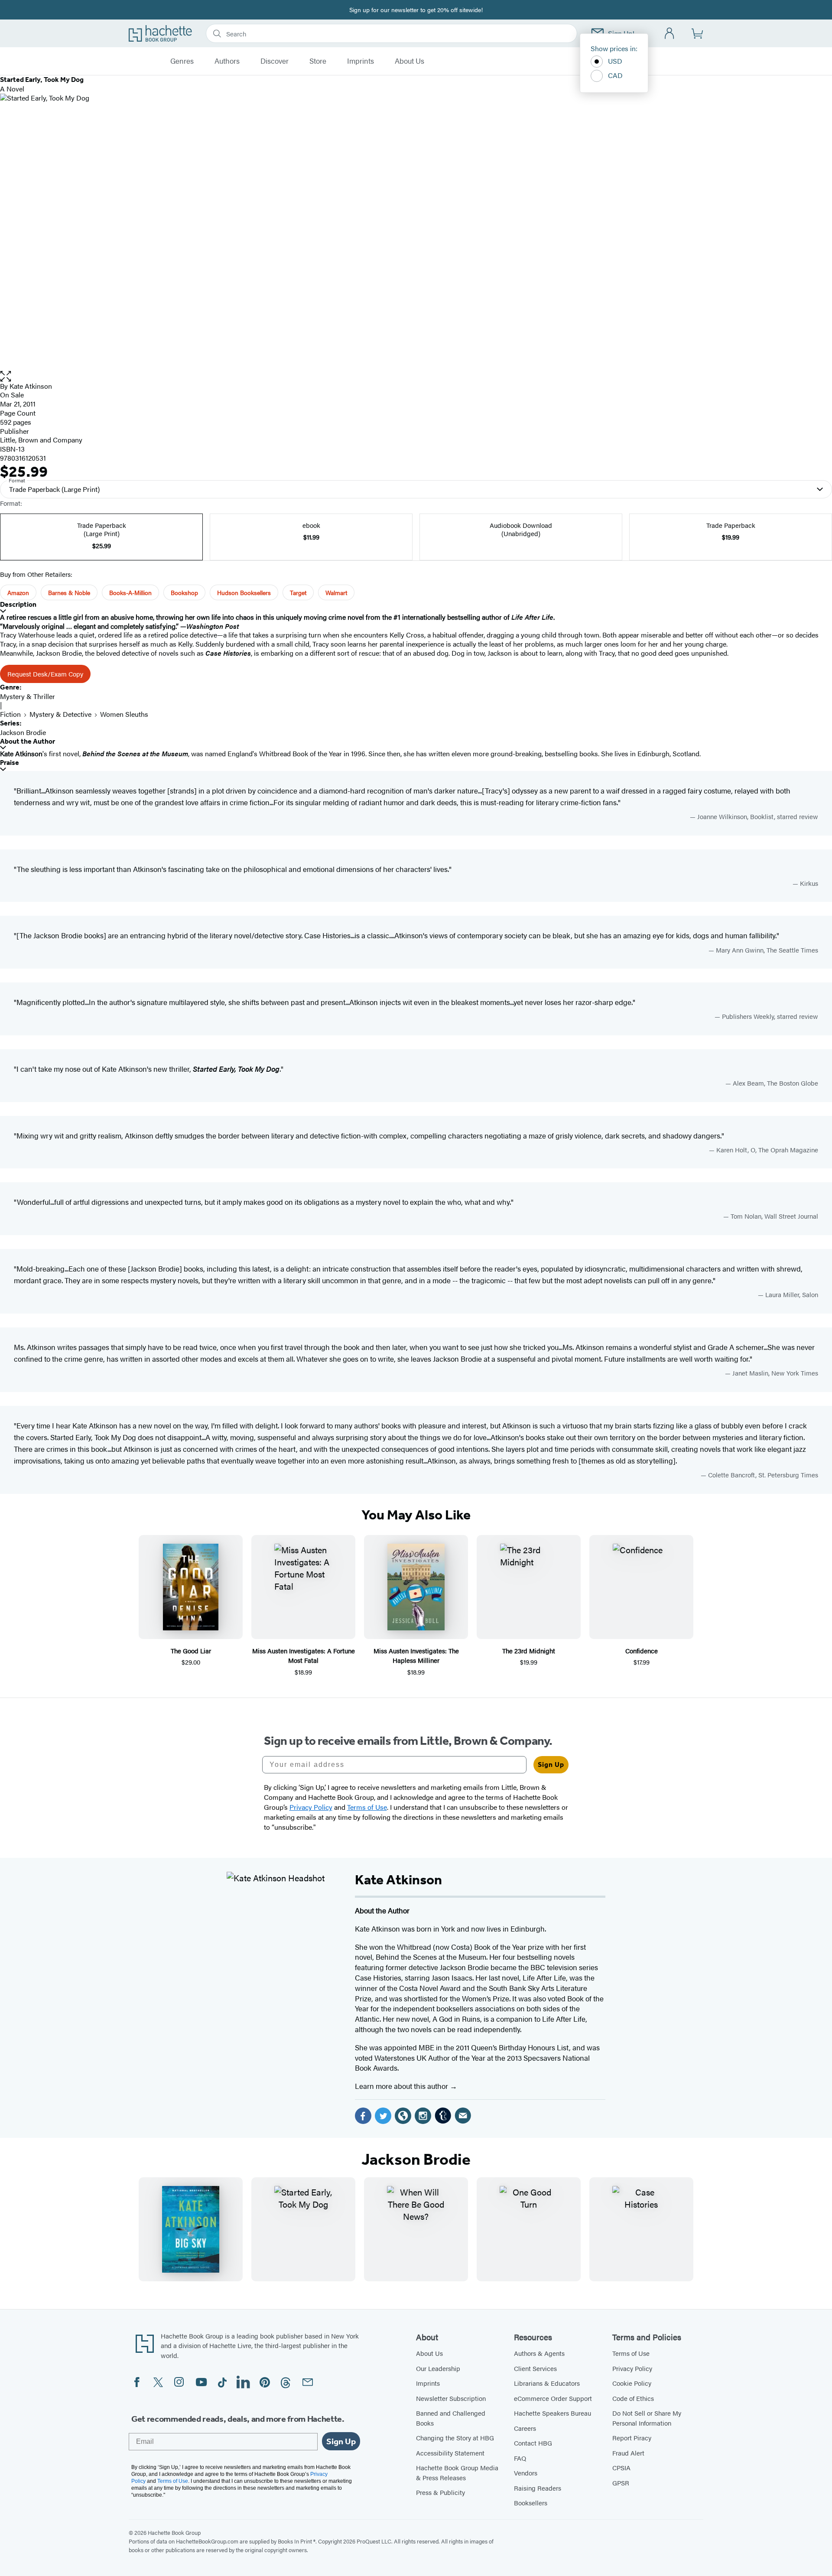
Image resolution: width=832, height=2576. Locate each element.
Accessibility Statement (450, 2453)
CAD (615, 75)
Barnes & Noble (69, 592)
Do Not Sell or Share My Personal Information (647, 2418)
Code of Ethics (633, 2398)
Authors (227, 61)
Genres (182, 61)
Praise (10, 763)
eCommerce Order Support (553, 2398)
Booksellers (531, 2503)
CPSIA (621, 2467)
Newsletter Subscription (451, 2398)
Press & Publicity (440, 2492)
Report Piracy (632, 2438)
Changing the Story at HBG (455, 2438)
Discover (275, 61)
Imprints (361, 61)
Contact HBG (533, 2443)
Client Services (535, 2368)
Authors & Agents (539, 2353)
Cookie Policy (632, 2383)
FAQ (520, 2458)
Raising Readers (538, 2488)
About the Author (28, 741)
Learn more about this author (402, 2086)
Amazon (18, 592)
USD (615, 61)
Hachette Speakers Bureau (552, 2413)
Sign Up (551, 1764)
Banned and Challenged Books (451, 2418)
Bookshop (184, 592)
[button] (416, 376)
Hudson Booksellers (244, 592)
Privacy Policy (632, 2368)
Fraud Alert (628, 2453)
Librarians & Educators (547, 2383)
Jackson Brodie (23, 732)
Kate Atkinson (31, 386)
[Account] (670, 34)
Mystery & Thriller (28, 696)
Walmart (336, 592)
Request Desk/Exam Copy (45, 674)
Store (318, 61)
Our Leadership (438, 2368)
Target (298, 592)
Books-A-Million (130, 592)
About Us (409, 61)
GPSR (621, 2483)
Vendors (526, 2473)
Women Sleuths (124, 714)
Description (18, 604)
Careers (525, 2428)
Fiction (10, 714)
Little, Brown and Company (41, 440)
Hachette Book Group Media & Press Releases (457, 2472)
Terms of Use (631, 2353)
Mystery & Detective (60, 714)
